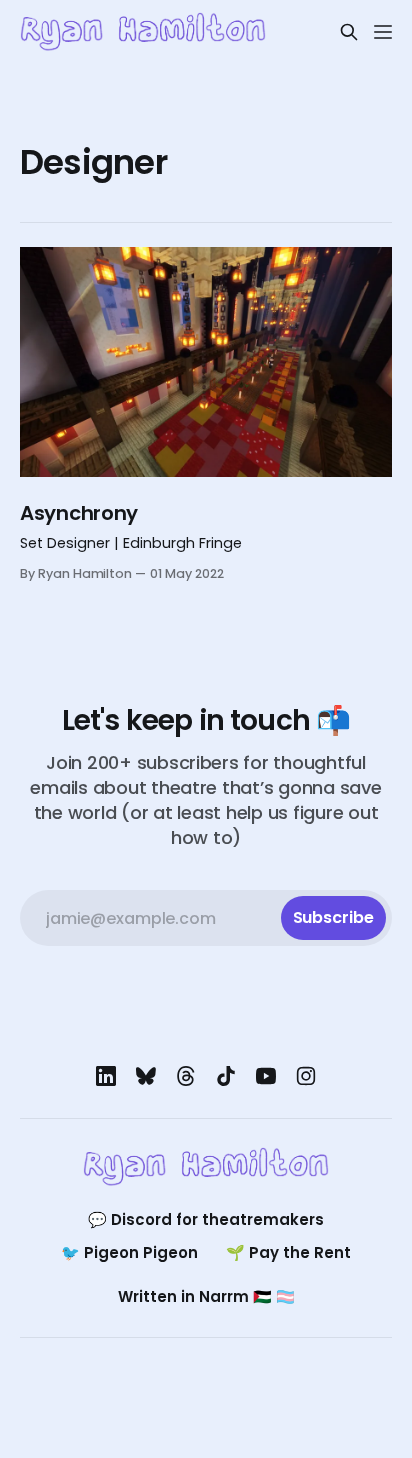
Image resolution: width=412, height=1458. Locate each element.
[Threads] (186, 1076)
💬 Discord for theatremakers (206, 1219)
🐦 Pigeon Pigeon (129, 1252)
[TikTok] (226, 1076)
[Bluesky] (146, 1076)
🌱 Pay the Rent (288, 1252)
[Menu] (383, 32)
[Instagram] (306, 1076)
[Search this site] (349, 32)
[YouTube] (266, 1076)
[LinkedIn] (106, 1076)
